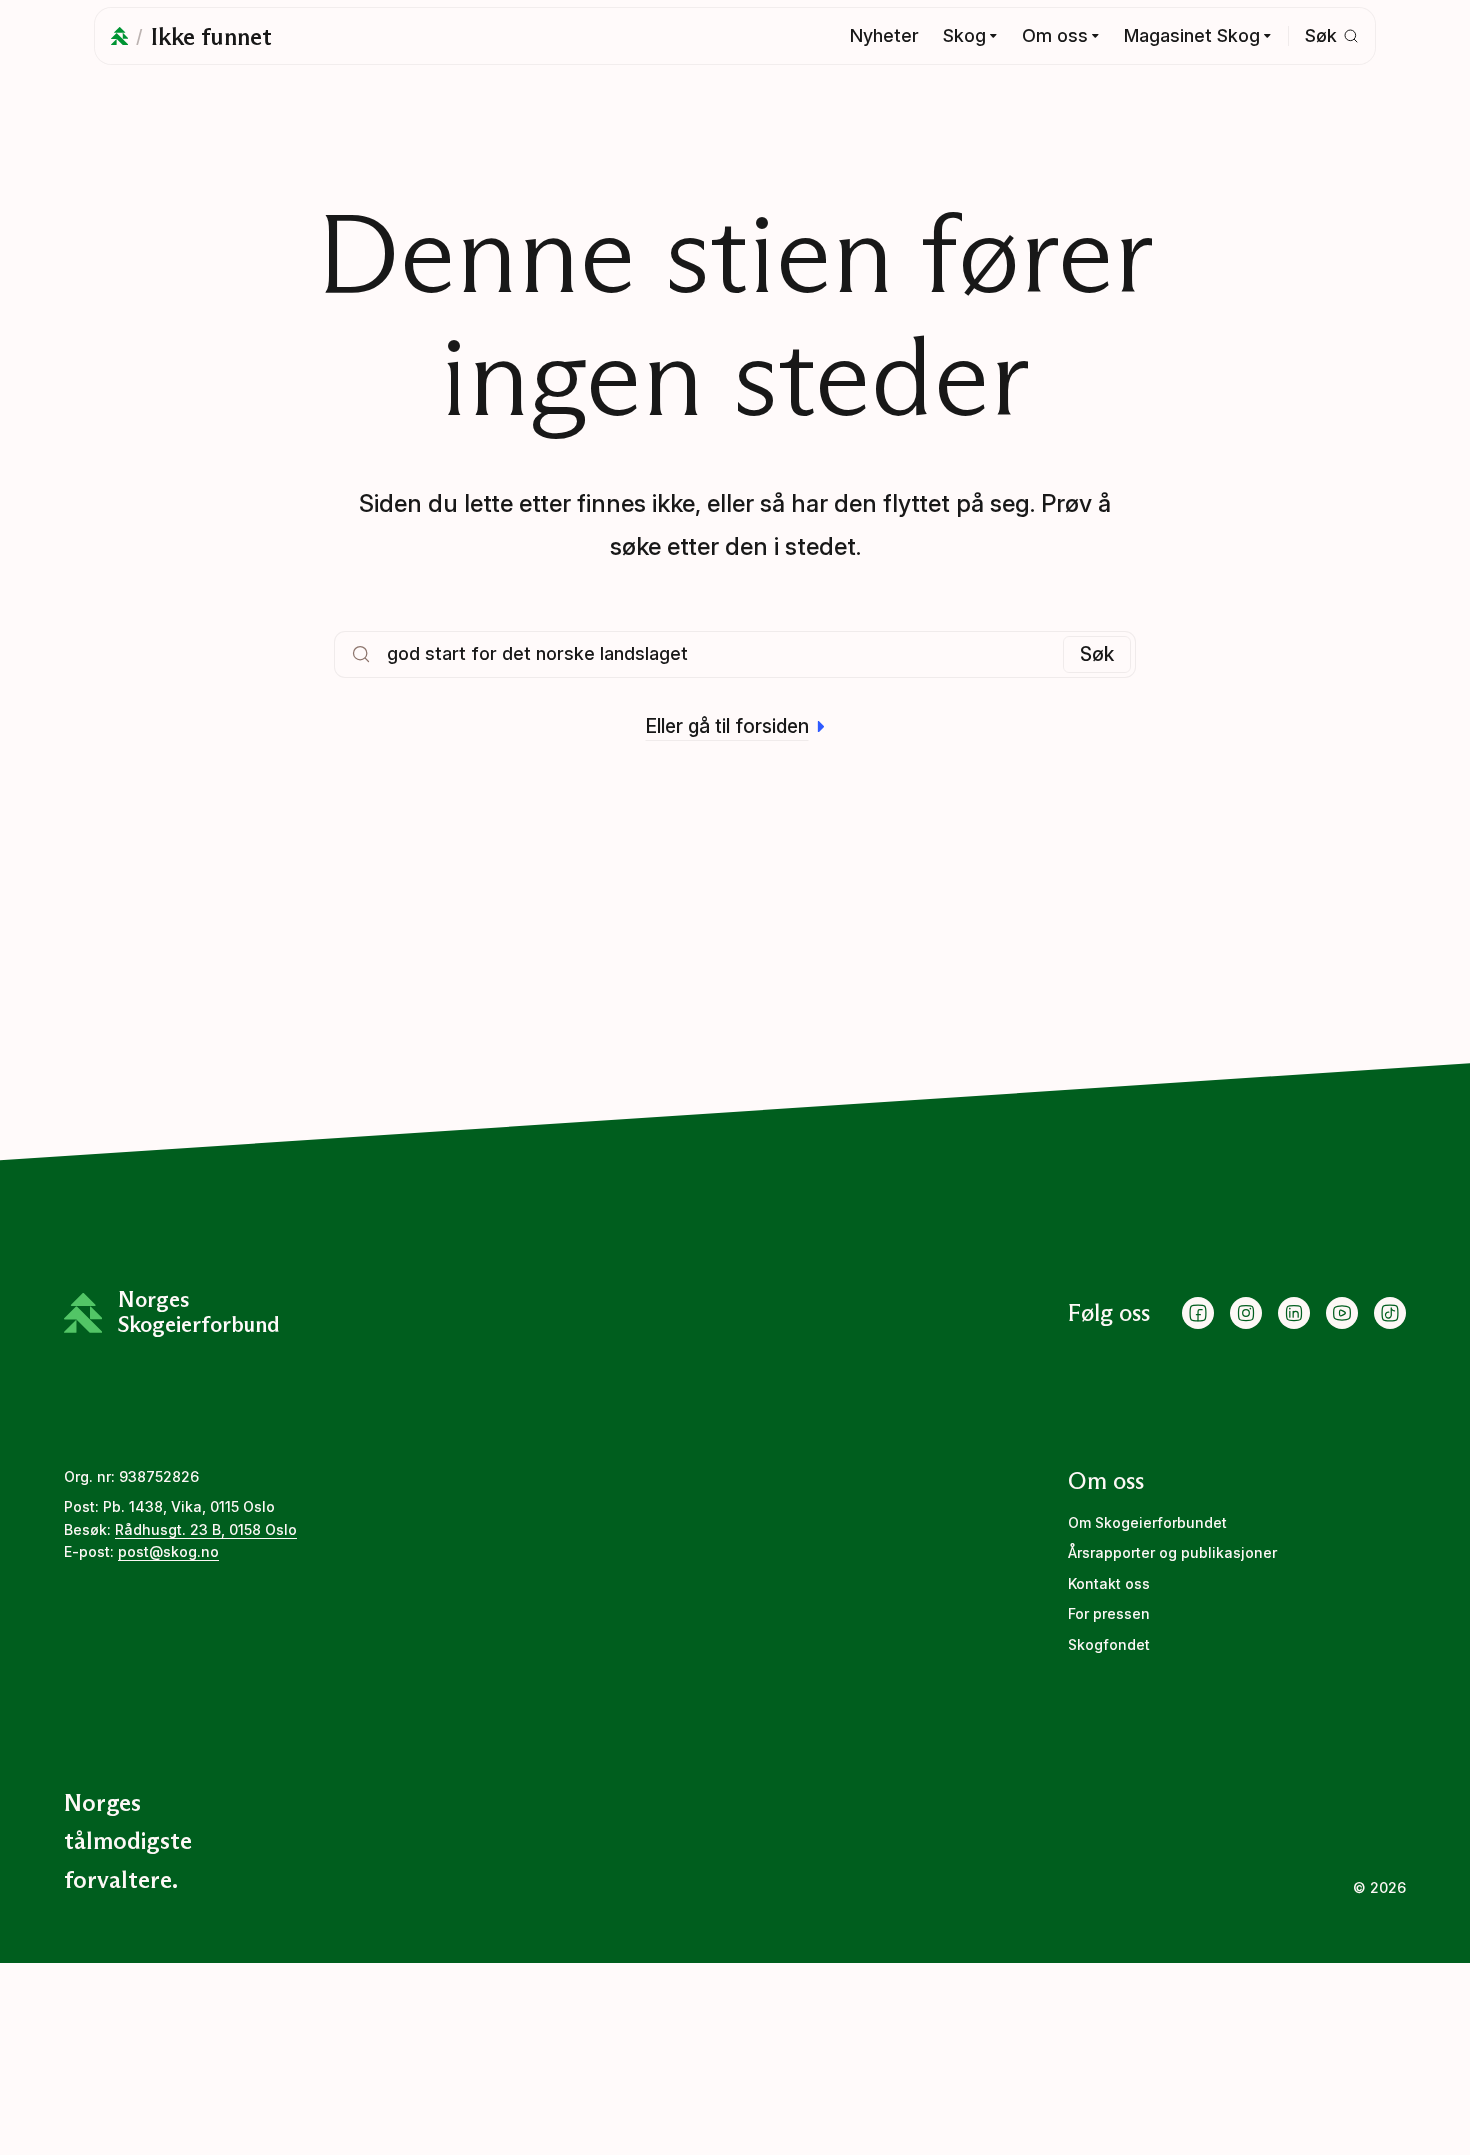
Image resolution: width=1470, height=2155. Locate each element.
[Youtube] (1342, 1313)
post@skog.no (168, 1551)
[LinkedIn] (1294, 1313)
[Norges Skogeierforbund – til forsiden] (119, 36)
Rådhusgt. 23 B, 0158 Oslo (206, 1529)
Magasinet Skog (1192, 35)
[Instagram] (1246, 1313)
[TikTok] (1390, 1313)
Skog (964, 35)
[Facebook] (1198, 1313)
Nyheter (884, 35)
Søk (1097, 654)
